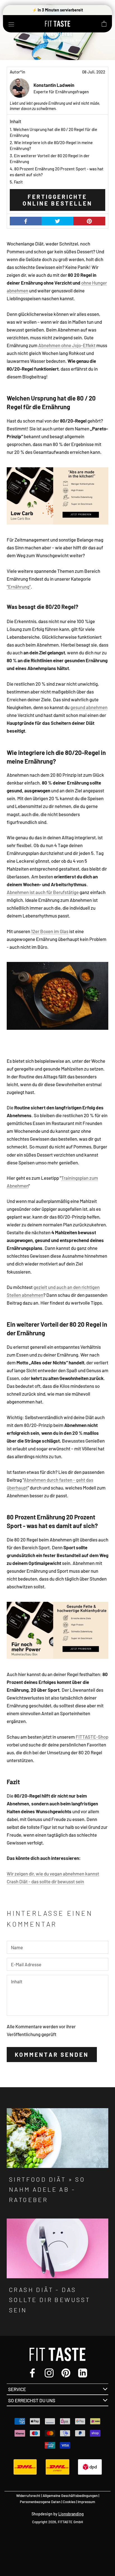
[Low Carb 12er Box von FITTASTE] (57, 496)
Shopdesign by (58, 2514)
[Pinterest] (66, 2372)
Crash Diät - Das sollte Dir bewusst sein (50, 2300)
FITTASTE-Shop (92, 1737)
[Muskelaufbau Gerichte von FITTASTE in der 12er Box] (57, 1630)
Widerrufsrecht (28, 2496)
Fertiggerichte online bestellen (57, 200)
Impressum (86, 2502)
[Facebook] (32, 2372)
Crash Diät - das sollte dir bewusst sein (45, 1881)
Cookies (69, 2502)
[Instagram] (49, 2372)
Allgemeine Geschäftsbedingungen (70, 2496)
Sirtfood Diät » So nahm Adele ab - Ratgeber (47, 2189)
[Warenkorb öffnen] (104, 24)
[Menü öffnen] (11, 24)
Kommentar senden (52, 2055)
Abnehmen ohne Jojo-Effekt (67, 345)
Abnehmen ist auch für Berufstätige (43, 892)
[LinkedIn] (83, 2372)
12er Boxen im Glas (50, 931)
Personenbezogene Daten (40, 2502)
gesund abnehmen (89, 707)
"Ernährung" (19, 587)
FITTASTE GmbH (70, 2522)
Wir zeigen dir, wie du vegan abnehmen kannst (53, 1874)
